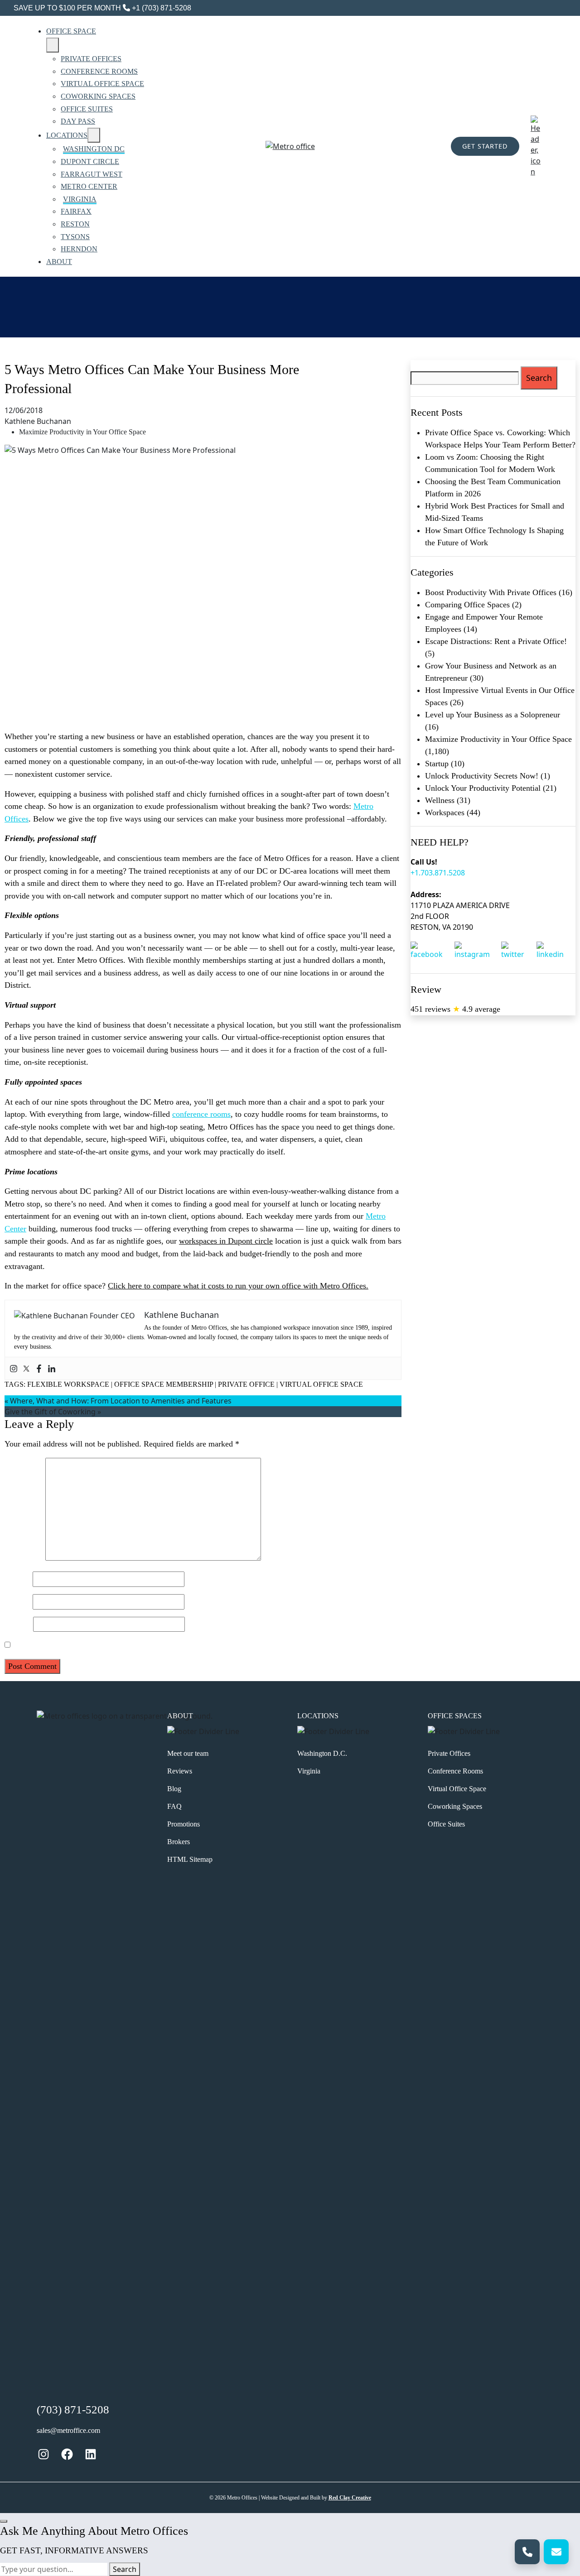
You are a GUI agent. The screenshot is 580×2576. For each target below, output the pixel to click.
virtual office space (321, 1384)
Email (17, 1601)
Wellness (440, 800)
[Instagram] (14, 1368)
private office (246, 1384)
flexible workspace (68, 1384)
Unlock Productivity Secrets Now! (482, 776)
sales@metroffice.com (68, 2430)
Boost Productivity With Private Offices (491, 592)
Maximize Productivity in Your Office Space (82, 432)
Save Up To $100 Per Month (67, 8)
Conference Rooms (455, 1771)
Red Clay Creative (350, 2498)
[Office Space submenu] (53, 45)
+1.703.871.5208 (438, 873)
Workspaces (445, 812)
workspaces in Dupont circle (226, 1241)
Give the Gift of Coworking (50, 1412)
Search (125, 2569)
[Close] (4, 2521)
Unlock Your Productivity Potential (483, 788)
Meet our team (188, 1753)
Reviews (180, 1771)
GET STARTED (485, 146)
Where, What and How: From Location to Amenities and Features (121, 1401)
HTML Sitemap (190, 1859)
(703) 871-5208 (73, 2410)
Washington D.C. (322, 1753)
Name (17, 1579)
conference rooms (201, 1114)
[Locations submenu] (94, 135)
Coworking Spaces (455, 1806)
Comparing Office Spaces (467, 605)
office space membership (164, 1384)
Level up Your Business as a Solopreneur (493, 715)
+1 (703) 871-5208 (161, 8)
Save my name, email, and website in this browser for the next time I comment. (144, 1645)
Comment (24, 1558)
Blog (174, 1789)
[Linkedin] (52, 1368)
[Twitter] (26, 1368)
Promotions (184, 1824)
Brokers (179, 1842)
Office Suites (446, 1824)
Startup (437, 764)
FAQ (174, 1806)
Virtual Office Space (457, 1789)
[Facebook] (39, 1368)
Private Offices (449, 1753)
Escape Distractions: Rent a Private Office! (496, 641)
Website (18, 1624)
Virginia (309, 1771)
